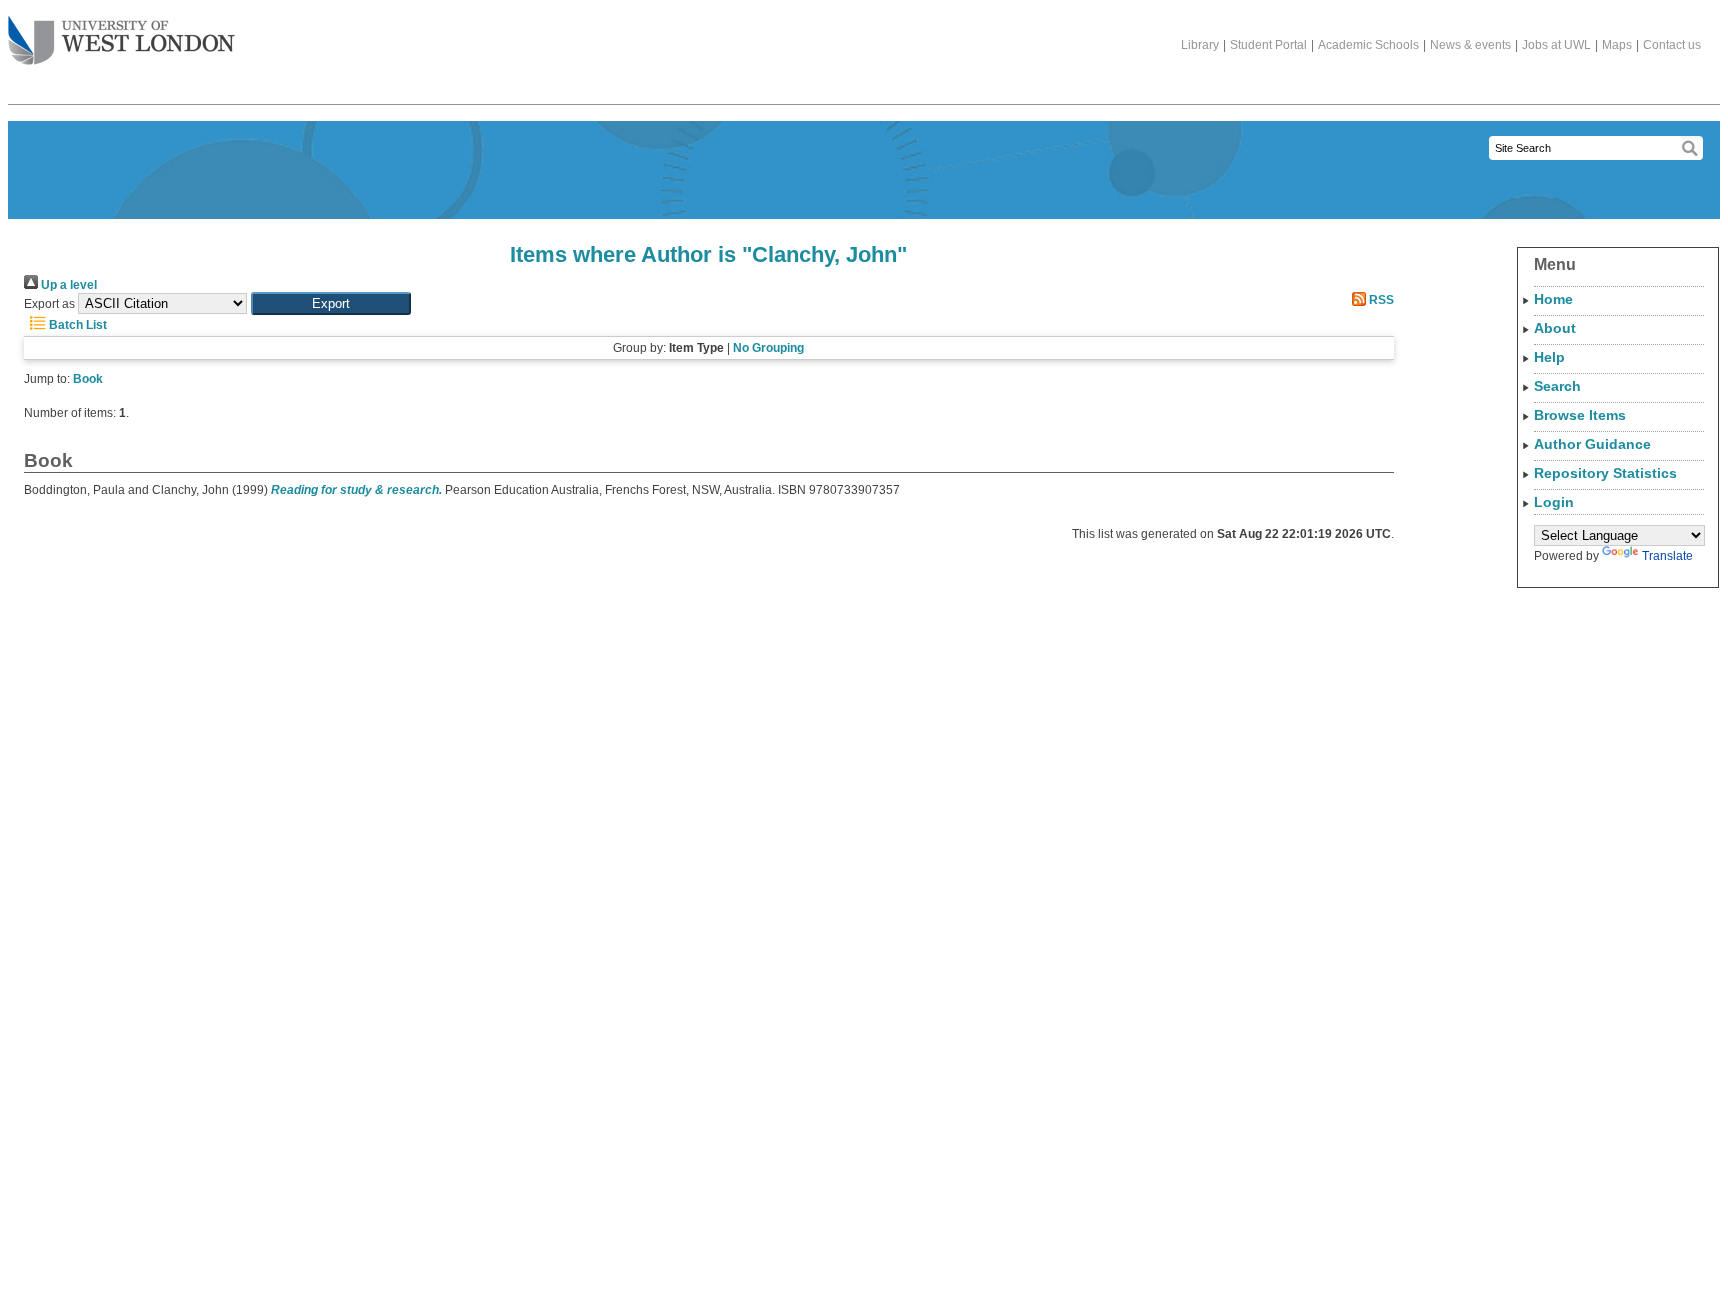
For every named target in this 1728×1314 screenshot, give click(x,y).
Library (1200, 45)
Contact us (1672, 45)
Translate (1667, 556)
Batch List (76, 325)
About (1555, 328)
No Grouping (768, 348)
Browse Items (1580, 415)
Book (88, 379)
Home (1553, 299)
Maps (1617, 45)
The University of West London (121, 42)
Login (1554, 502)
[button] (331, 303)
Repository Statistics (1605, 473)
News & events (1470, 45)
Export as (49, 304)
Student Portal (1268, 45)
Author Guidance (1592, 444)
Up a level (67, 285)
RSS (1380, 300)
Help (1549, 357)
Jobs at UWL (1556, 45)
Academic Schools (1368, 45)
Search (1557, 386)
